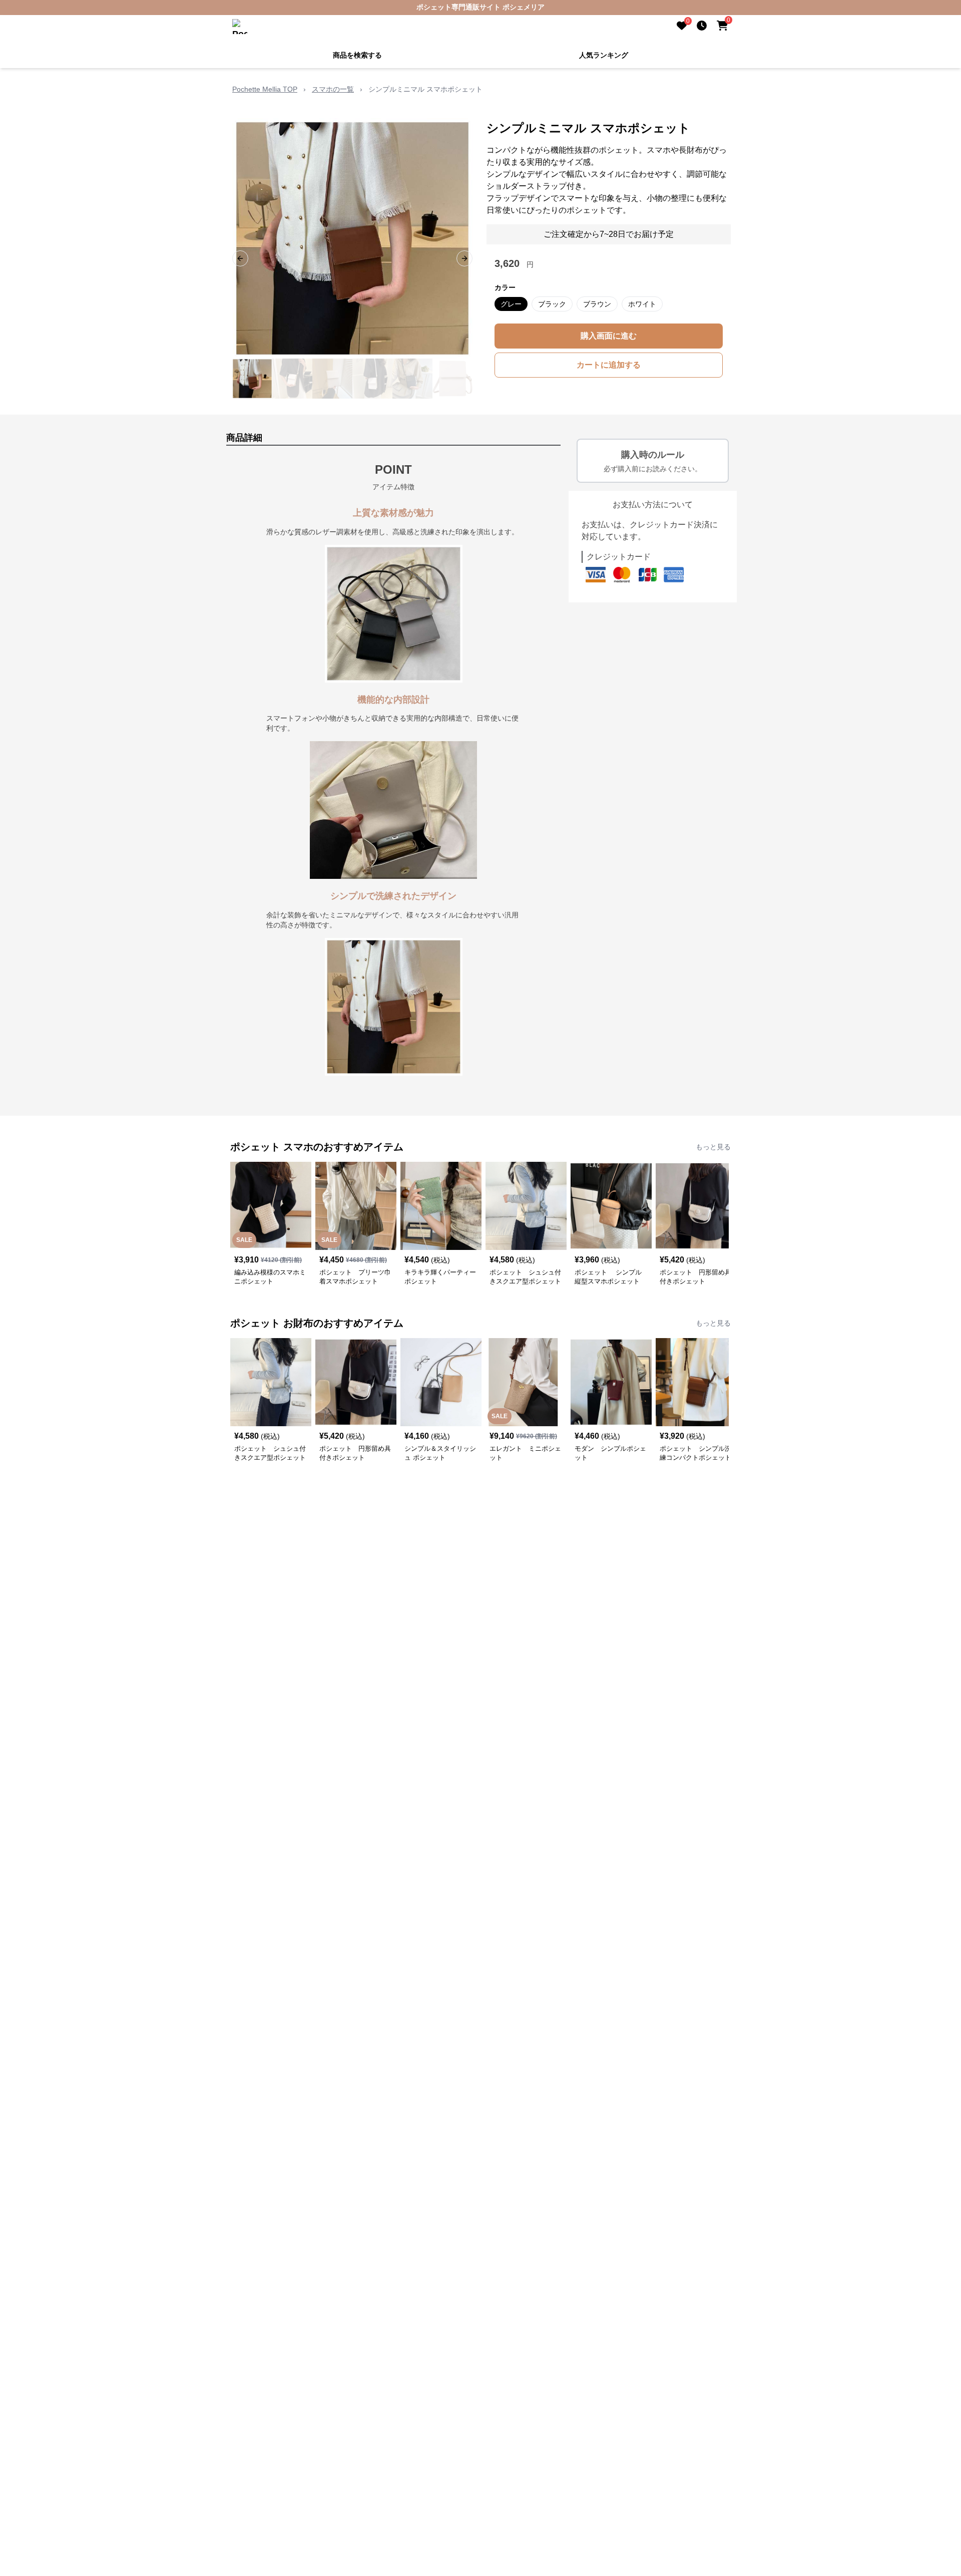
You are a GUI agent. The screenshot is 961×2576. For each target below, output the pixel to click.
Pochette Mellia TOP (265, 89)
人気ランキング (604, 55)
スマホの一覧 (333, 89)
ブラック (552, 304)
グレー (511, 304)
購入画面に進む (609, 336)
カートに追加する (609, 365)
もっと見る (713, 1147)
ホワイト (642, 304)
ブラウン (597, 304)
